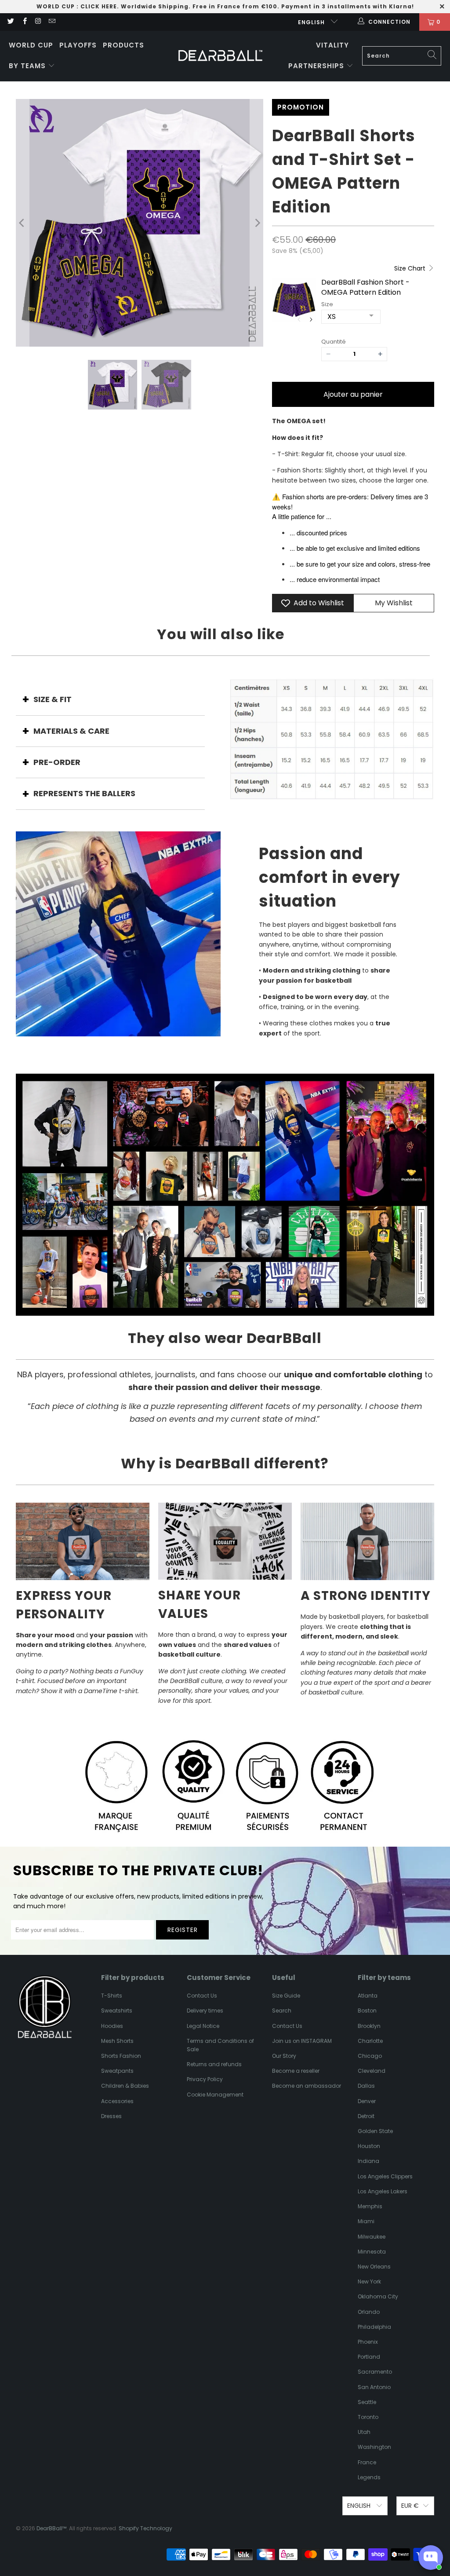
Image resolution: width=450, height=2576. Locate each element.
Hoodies (112, 2026)
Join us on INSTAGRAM (302, 2041)
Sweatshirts (117, 2011)
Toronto (368, 2417)
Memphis (370, 2206)
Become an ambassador (307, 2086)
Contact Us (202, 1996)
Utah (364, 2432)
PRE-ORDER (57, 762)
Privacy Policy (205, 2079)
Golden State (375, 2131)
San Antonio (374, 2387)
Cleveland (372, 2071)
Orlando (369, 2312)
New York (369, 2281)
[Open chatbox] (431, 2558)
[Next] (257, 223)
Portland (369, 2357)
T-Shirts (112, 1996)
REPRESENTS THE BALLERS (84, 793)
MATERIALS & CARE (71, 731)
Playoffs (78, 45)
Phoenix (368, 2342)
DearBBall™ (51, 2528)
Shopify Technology (145, 2528)
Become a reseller (296, 2071)
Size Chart (411, 268)
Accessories (117, 2101)
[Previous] (22, 223)
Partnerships (317, 66)
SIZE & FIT (53, 699)
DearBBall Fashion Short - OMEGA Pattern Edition (365, 287)
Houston (369, 2146)
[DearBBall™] (220, 56)
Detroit (366, 2116)
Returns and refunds (214, 2064)
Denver (367, 2101)
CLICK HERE (99, 6)
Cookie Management (215, 2095)
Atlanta (368, 1996)
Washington (374, 2447)
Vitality (332, 45)
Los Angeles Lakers (383, 2191)
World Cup (31, 45)
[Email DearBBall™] (52, 22)
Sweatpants (117, 2071)
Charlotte (370, 2041)
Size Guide (286, 1996)
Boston (367, 2011)
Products (123, 45)
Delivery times (205, 2011)
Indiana (368, 2161)
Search (282, 2011)
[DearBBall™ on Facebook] (24, 22)
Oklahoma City (378, 2296)
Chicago (370, 2056)
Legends (369, 2477)
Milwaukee (372, 2237)
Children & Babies (125, 2086)
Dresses (111, 2116)
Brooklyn (369, 2026)
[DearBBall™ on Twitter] (10, 22)
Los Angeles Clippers (385, 2176)
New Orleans (374, 2267)
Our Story (284, 2056)
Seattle (367, 2402)
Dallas (366, 2086)
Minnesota (372, 2252)
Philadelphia (374, 2327)
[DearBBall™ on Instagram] (38, 22)
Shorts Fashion (121, 2056)
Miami (366, 2221)
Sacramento (375, 2372)
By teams (28, 66)
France (367, 2462)
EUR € (410, 2506)
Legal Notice (203, 2026)
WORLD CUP (56, 6)
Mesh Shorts (117, 2041)
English (312, 22)
